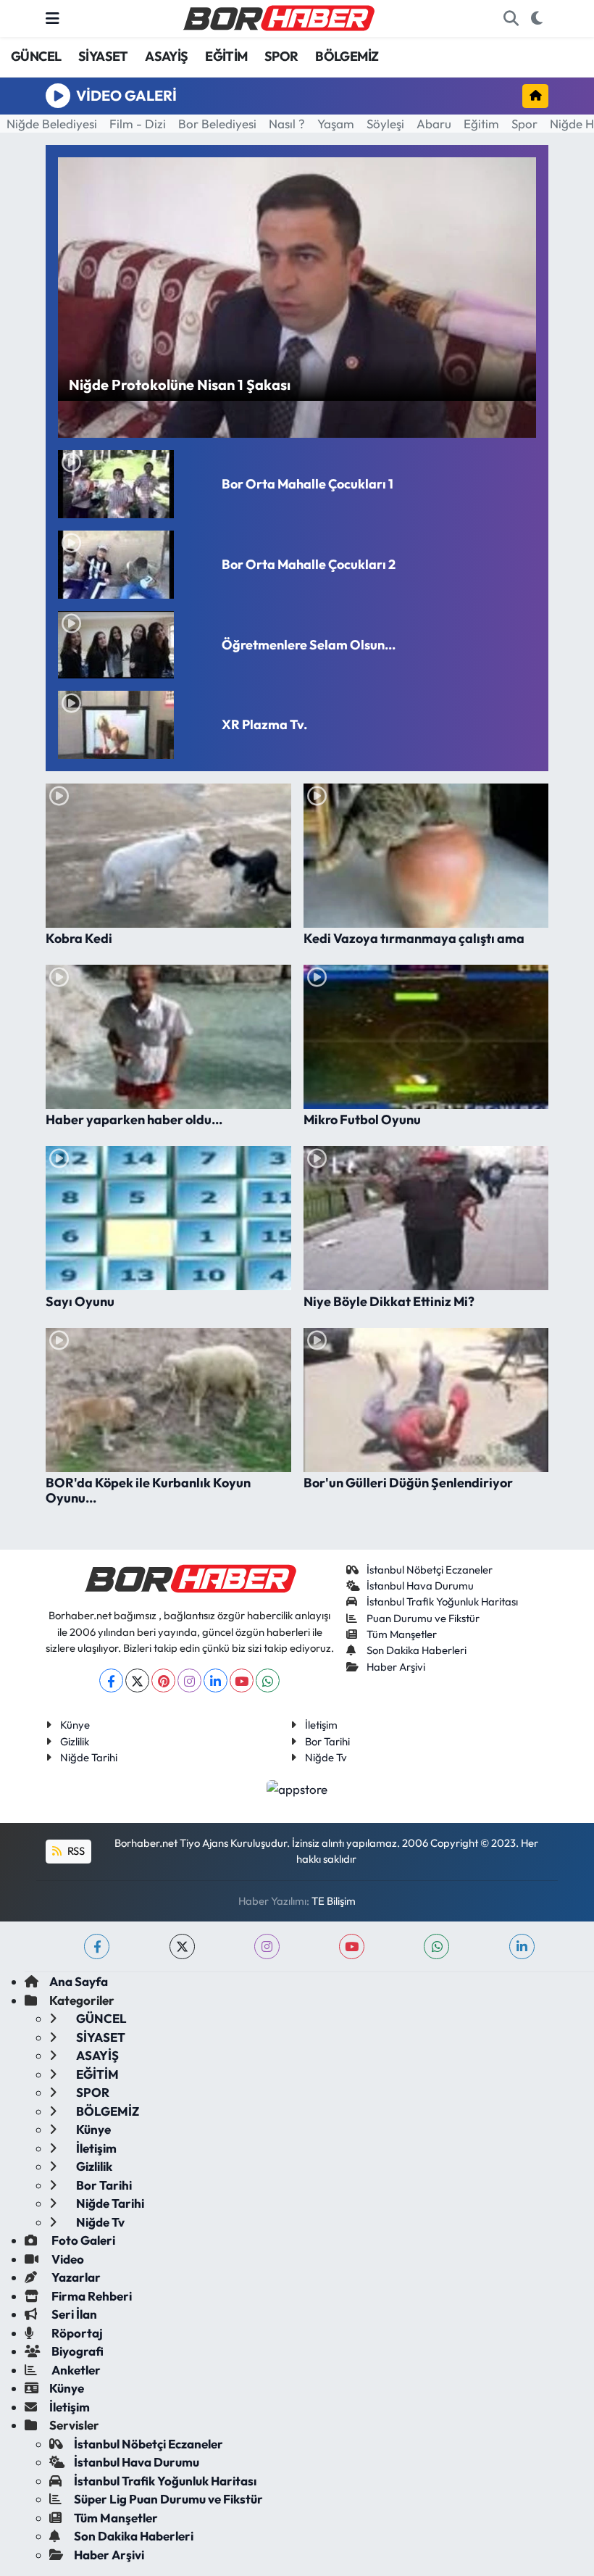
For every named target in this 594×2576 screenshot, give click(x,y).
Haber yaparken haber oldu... (134, 1120)
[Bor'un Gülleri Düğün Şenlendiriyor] (426, 1400)
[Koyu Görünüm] (536, 19)
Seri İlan (73, 2314)
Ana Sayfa (79, 1981)
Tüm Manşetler (402, 1634)
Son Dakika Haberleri (417, 1650)
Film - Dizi (138, 124)
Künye (75, 1725)
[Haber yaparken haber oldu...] (168, 1037)
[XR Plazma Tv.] (134, 725)
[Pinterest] (163, 1680)
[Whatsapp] (268, 1680)
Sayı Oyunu (80, 1302)
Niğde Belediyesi (52, 124)
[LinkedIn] (216, 1680)
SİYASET (103, 56)
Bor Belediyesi (217, 124)
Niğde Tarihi (89, 1757)
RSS (75, 1851)
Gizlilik (75, 1741)
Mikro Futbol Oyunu (362, 1120)
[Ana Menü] (53, 18)
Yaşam (336, 124)
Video (67, 2259)
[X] (137, 1680)
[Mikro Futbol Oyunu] (426, 1037)
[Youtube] (242, 1680)
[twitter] (182, 1946)
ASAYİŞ (166, 56)
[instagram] (267, 1946)
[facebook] (97, 1946)
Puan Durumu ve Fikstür (423, 1618)
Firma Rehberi (91, 2296)
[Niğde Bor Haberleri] (278, 17)
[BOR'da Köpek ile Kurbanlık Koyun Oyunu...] (168, 1400)
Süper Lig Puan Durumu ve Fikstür (168, 2499)
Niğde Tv (326, 1757)
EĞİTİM (226, 56)
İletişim (321, 1725)
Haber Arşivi (396, 1667)
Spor (524, 124)
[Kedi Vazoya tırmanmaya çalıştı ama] (426, 856)
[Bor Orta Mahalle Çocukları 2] (134, 565)
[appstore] (297, 1787)
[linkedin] (522, 1946)
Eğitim (481, 124)
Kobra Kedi (79, 939)
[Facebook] (111, 1680)
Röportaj (76, 2333)
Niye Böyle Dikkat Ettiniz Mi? (389, 1302)
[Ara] (511, 19)
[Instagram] (189, 1680)
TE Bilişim (334, 1901)
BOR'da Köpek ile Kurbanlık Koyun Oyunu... (148, 1491)
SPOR (281, 56)
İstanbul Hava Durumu (420, 1586)
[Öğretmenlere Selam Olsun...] (134, 645)
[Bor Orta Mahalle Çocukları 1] (134, 484)
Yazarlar (75, 2277)
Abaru (434, 124)
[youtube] (352, 1946)
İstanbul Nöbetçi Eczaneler (430, 1570)
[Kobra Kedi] (168, 856)
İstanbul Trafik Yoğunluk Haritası (442, 1601)
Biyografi (76, 2351)
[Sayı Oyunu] (168, 1218)
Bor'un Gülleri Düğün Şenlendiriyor (408, 1483)
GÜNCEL (36, 56)
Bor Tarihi (327, 1741)
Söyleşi (385, 124)
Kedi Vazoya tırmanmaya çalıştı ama (414, 939)
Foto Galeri (82, 2240)
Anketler (75, 2370)
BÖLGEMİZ (347, 56)
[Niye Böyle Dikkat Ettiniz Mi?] (426, 1218)
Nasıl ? (287, 124)
